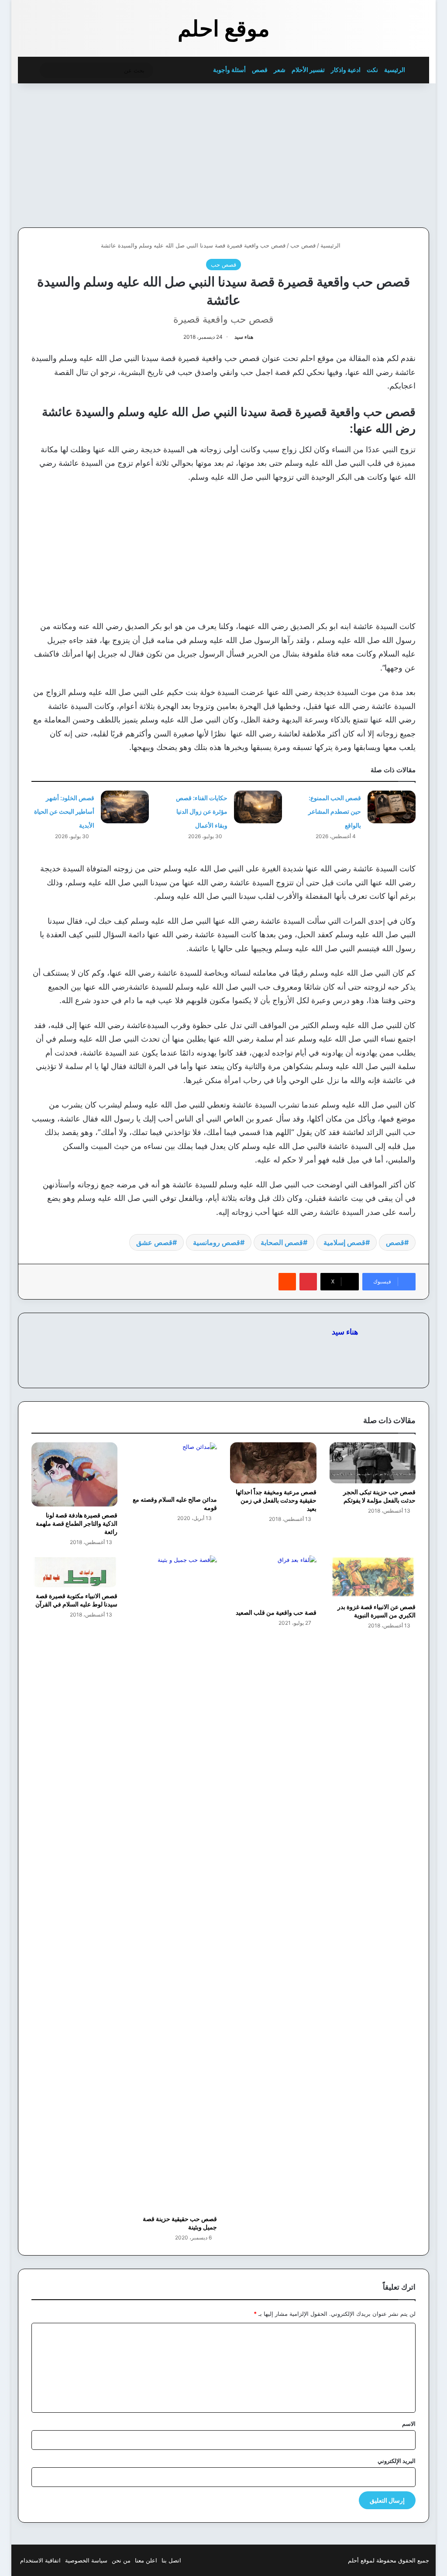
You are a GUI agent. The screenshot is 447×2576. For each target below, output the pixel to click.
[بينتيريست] (308, 1282)
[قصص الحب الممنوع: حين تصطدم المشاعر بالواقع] (392, 807)
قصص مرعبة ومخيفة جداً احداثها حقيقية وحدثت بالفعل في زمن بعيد (276, 1500)
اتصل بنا (171, 2560)
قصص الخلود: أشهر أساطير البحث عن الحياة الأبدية (64, 812)
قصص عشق (154, 1242)
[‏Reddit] (287, 1282)
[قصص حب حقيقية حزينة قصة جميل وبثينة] (174, 1883)
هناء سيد (244, 337)
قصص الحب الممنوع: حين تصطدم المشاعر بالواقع (335, 812)
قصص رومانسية (217, 1242)
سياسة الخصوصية (86, 2560)
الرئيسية (395, 70)
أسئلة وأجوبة (229, 70)
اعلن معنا (146, 2560)
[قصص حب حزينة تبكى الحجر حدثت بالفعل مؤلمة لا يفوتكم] (373, 1463)
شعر (280, 70)
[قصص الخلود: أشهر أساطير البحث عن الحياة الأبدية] (125, 807)
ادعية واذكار (346, 70)
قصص (260, 70)
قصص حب (303, 245)
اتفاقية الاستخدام (40, 2560)
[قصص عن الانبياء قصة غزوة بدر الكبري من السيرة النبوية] (373, 1577)
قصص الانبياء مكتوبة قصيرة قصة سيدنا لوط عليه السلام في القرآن (76, 1600)
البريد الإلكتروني (397, 2461)
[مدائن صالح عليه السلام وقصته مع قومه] (174, 1467)
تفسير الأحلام (308, 70)
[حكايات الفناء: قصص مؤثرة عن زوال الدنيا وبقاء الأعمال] (258, 807)
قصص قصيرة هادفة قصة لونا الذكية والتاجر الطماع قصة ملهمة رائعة (77, 1523)
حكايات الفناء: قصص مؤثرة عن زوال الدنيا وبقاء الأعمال (202, 812)
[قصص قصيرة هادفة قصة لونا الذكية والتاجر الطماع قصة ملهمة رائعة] (75, 1474)
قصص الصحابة (282, 1242)
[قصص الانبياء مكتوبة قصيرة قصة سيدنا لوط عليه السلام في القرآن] (75, 1571)
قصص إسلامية (344, 1242)
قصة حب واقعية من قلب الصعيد (276, 1612)
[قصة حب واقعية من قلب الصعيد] (273, 1580)
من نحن (121, 2560)
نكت (372, 70)
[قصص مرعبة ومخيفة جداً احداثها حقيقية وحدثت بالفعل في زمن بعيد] (273, 1463)
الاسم (409, 2424)
